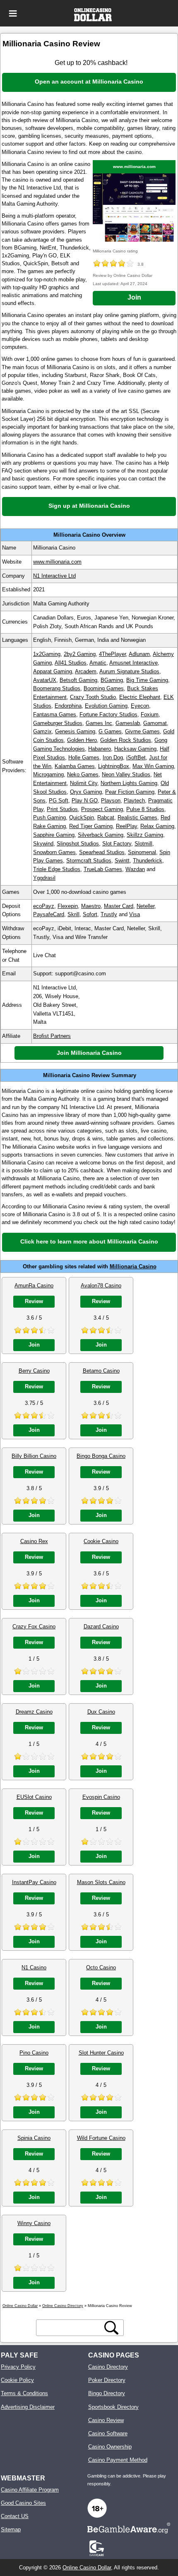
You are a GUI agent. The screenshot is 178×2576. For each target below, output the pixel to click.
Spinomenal (142, 852)
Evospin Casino (101, 1797)
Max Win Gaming (153, 766)
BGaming (112, 680)
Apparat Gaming (53, 671)
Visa (135, 914)
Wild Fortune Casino (101, 2138)
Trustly (109, 914)
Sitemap (11, 2529)
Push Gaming (49, 817)
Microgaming (48, 774)
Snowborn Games (54, 852)
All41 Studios (71, 663)
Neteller (146, 906)
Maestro (91, 906)
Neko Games (83, 774)
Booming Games (104, 688)
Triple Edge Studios (57, 869)
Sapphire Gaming (54, 835)
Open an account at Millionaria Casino (89, 82)
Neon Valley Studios (126, 774)
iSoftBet (136, 757)
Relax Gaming (157, 826)
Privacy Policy (18, 2367)
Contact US (15, 2516)
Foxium (150, 714)
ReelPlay (126, 826)
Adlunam (139, 654)
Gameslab (128, 723)
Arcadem (86, 671)
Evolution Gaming (106, 706)
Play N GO (85, 801)
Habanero (100, 749)
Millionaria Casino (133, 1266)
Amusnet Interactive (133, 663)
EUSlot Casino (34, 1797)
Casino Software (108, 2433)
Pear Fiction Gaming (130, 792)
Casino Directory (108, 2367)
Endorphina (68, 706)
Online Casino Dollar (87, 2568)
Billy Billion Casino (34, 1456)
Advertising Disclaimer (28, 2407)
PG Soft (59, 801)
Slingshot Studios (78, 844)
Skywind (43, 844)
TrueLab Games (103, 869)
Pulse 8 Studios (145, 809)
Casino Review (106, 2420)
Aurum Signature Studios (129, 671)
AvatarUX (45, 680)
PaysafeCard (49, 914)
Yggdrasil (44, 878)
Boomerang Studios (57, 688)
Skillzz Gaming (145, 835)
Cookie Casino (101, 1541)
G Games (110, 731)
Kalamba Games (75, 766)
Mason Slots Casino (101, 1882)
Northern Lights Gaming (129, 783)
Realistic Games (137, 817)
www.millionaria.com (134, 167)
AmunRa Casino (34, 1286)
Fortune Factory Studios (108, 714)
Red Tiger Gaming (91, 826)
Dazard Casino (101, 1627)
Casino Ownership (110, 2447)
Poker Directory (107, 2380)
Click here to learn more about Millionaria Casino (89, 1241)
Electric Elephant (140, 697)
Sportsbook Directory (113, 2407)
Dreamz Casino (34, 1712)
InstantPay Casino (34, 1882)
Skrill (73, 914)
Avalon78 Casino (101, 1286)
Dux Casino (101, 1712)
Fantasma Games (55, 714)
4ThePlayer (112, 654)
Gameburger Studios (58, 723)
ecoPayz (44, 906)
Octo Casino (101, 1967)
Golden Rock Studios (126, 740)
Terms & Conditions (24, 2393)
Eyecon (140, 706)
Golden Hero (82, 740)
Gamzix (42, 731)
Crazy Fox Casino (34, 1627)
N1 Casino (34, 1967)
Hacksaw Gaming (135, 749)
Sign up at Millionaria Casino (89, 506)
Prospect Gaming (102, 809)
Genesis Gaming (75, 731)
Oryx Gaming (86, 792)
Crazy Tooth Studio (93, 697)
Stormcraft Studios (89, 861)
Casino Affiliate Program (30, 2490)
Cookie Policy (17, 2380)
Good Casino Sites (23, 2503)
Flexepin (68, 906)
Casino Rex (34, 1541)
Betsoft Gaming (78, 680)
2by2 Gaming (80, 654)
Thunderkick (148, 861)
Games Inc (99, 723)
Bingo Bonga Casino (101, 1456)
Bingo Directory (107, 2393)
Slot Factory (117, 844)
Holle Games (84, 757)
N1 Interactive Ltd (54, 576)
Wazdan (135, 869)
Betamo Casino (101, 1371)
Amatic (98, 663)
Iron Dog (113, 757)
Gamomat (155, 723)
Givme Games (142, 731)
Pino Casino (34, 2053)
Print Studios (62, 809)
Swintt (122, 861)
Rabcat (106, 817)
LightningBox (114, 766)
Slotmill (143, 844)
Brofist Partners (52, 1036)
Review (34, 1301)
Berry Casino (34, 1371)
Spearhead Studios (102, 852)
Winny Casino (34, 2223)
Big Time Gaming (147, 680)
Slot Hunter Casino (101, 2053)
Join (134, 297)
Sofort (90, 914)
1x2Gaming (47, 654)
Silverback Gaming (101, 835)
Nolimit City (84, 783)
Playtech (134, 801)
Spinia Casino (34, 2138)
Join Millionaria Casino (89, 1053)
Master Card (119, 906)
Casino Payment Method (118, 2460)
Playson (111, 801)
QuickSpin (82, 817)
